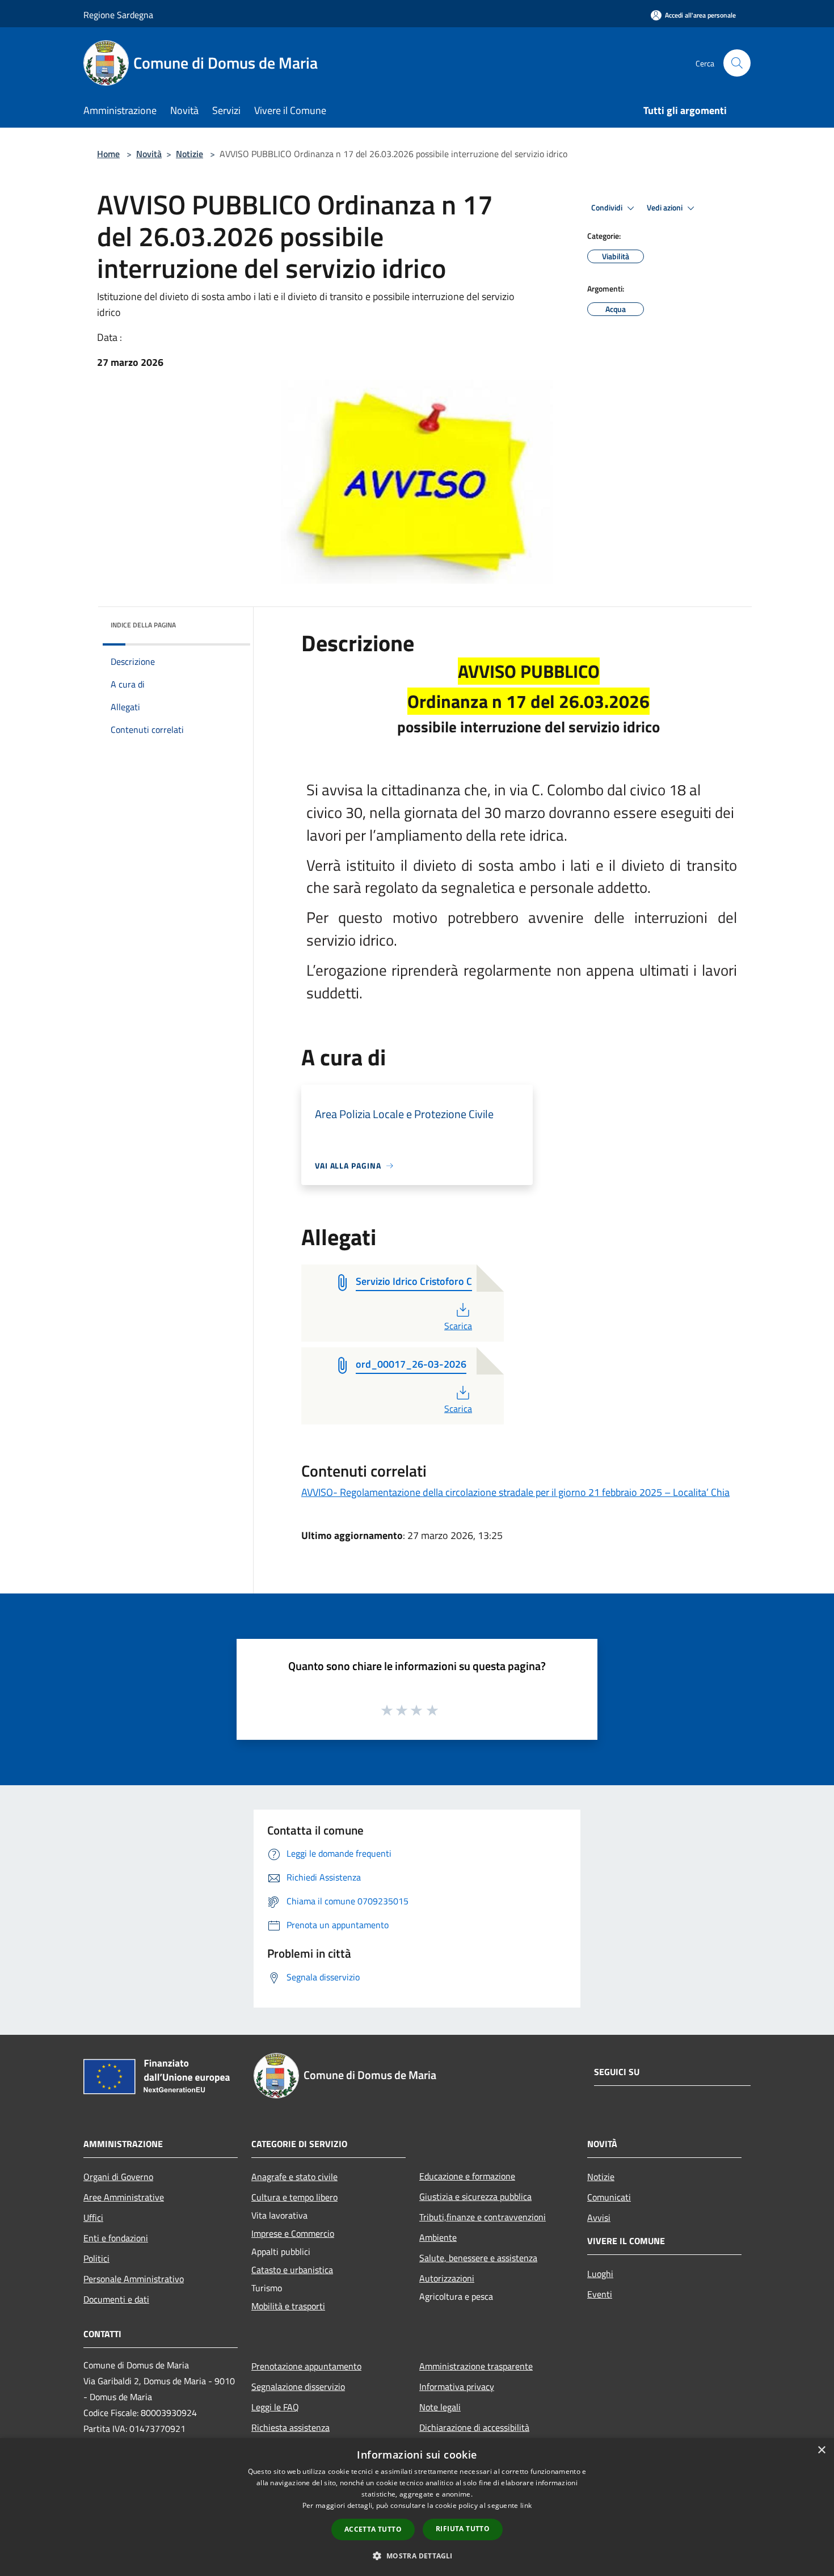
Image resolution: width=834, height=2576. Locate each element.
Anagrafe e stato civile (294, 2177)
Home (108, 154)
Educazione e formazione (467, 2176)
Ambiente (438, 2237)
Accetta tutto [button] (373, 2529)
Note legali (440, 2407)
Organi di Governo (118, 2177)
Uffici (93, 2217)
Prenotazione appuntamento (306, 2366)
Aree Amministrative (124, 2197)
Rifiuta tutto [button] (463, 2529)
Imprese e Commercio (293, 2233)
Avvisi (599, 2217)
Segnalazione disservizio (298, 2387)
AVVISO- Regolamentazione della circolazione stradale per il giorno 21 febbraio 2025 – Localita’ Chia (515, 1492)
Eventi (600, 2294)
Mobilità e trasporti (288, 2306)
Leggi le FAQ (275, 2407)
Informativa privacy (457, 2387)
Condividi (608, 208)
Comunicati (609, 2197)
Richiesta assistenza (290, 2427)
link (526, 2505)
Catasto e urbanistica (292, 2270)
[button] (417, 2556)
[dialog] (417, 2507)
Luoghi (600, 2274)
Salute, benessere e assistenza (478, 2258)
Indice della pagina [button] (143, 625)
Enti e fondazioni (116, 2238)
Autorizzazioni (447, 2278)
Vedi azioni (665, 208)
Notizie (189, 154)
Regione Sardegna (118, 15)
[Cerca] (737, 63)
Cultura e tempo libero (294, 2197)
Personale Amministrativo (134, 2279)
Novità (149, 154)
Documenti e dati (116, 2299)
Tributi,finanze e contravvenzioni (483, 2217)
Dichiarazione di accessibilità (474, 2427)
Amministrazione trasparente (476, 2366)
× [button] (821, 2450)
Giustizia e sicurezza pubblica (475, 2196)
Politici (96, 2258)
